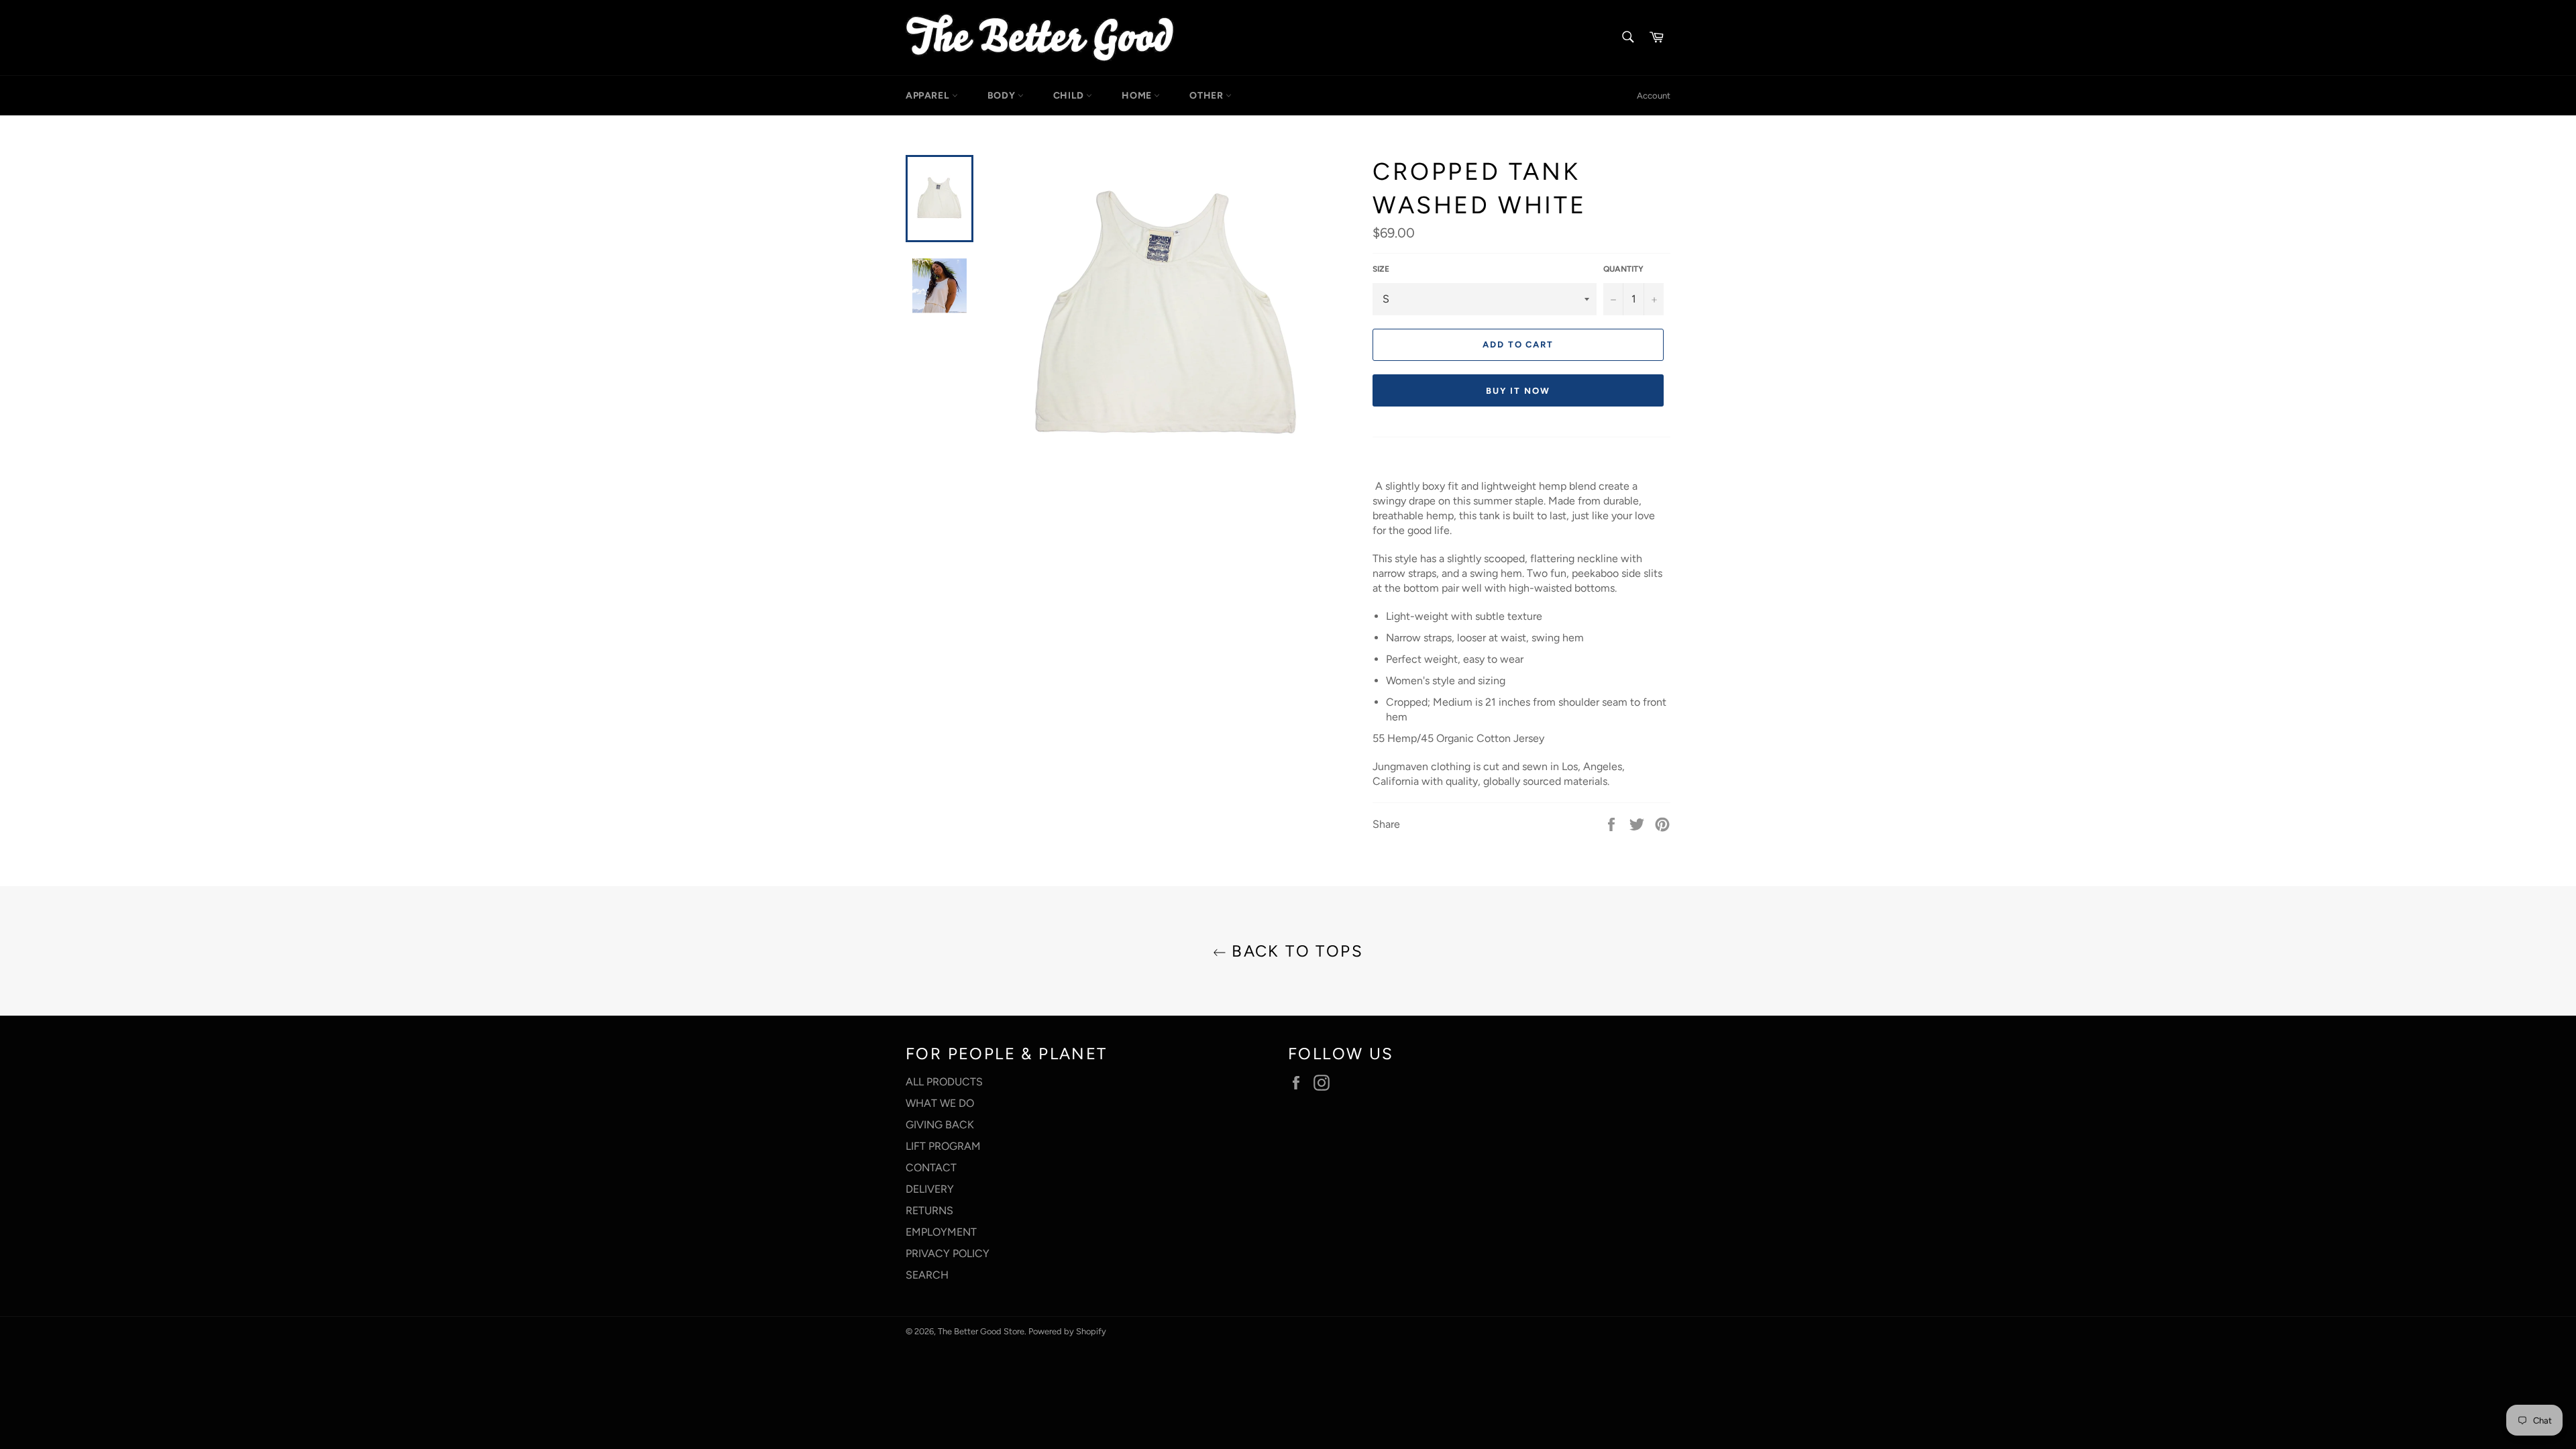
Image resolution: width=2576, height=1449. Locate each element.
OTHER (1207, 96)
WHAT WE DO (940, 1103)
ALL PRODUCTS (944, 1082)
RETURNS (929, 1211)
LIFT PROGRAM (943, 1146)
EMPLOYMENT (941, 1232)
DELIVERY (930, 1189)
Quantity (1623, 269)
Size (1381, 269)
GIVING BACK (940, 1125)
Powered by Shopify (1067, 1331)
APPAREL (929, 96)
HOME (1138, 96)
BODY (1003, 96)
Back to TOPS (1295, 951)
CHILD (1070, 96)
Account (1654, 96)
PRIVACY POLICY (948, 1253)
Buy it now (1518, 391)
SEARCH (927, 1275)
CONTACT (931, 1168)
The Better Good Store (981, 1331)
